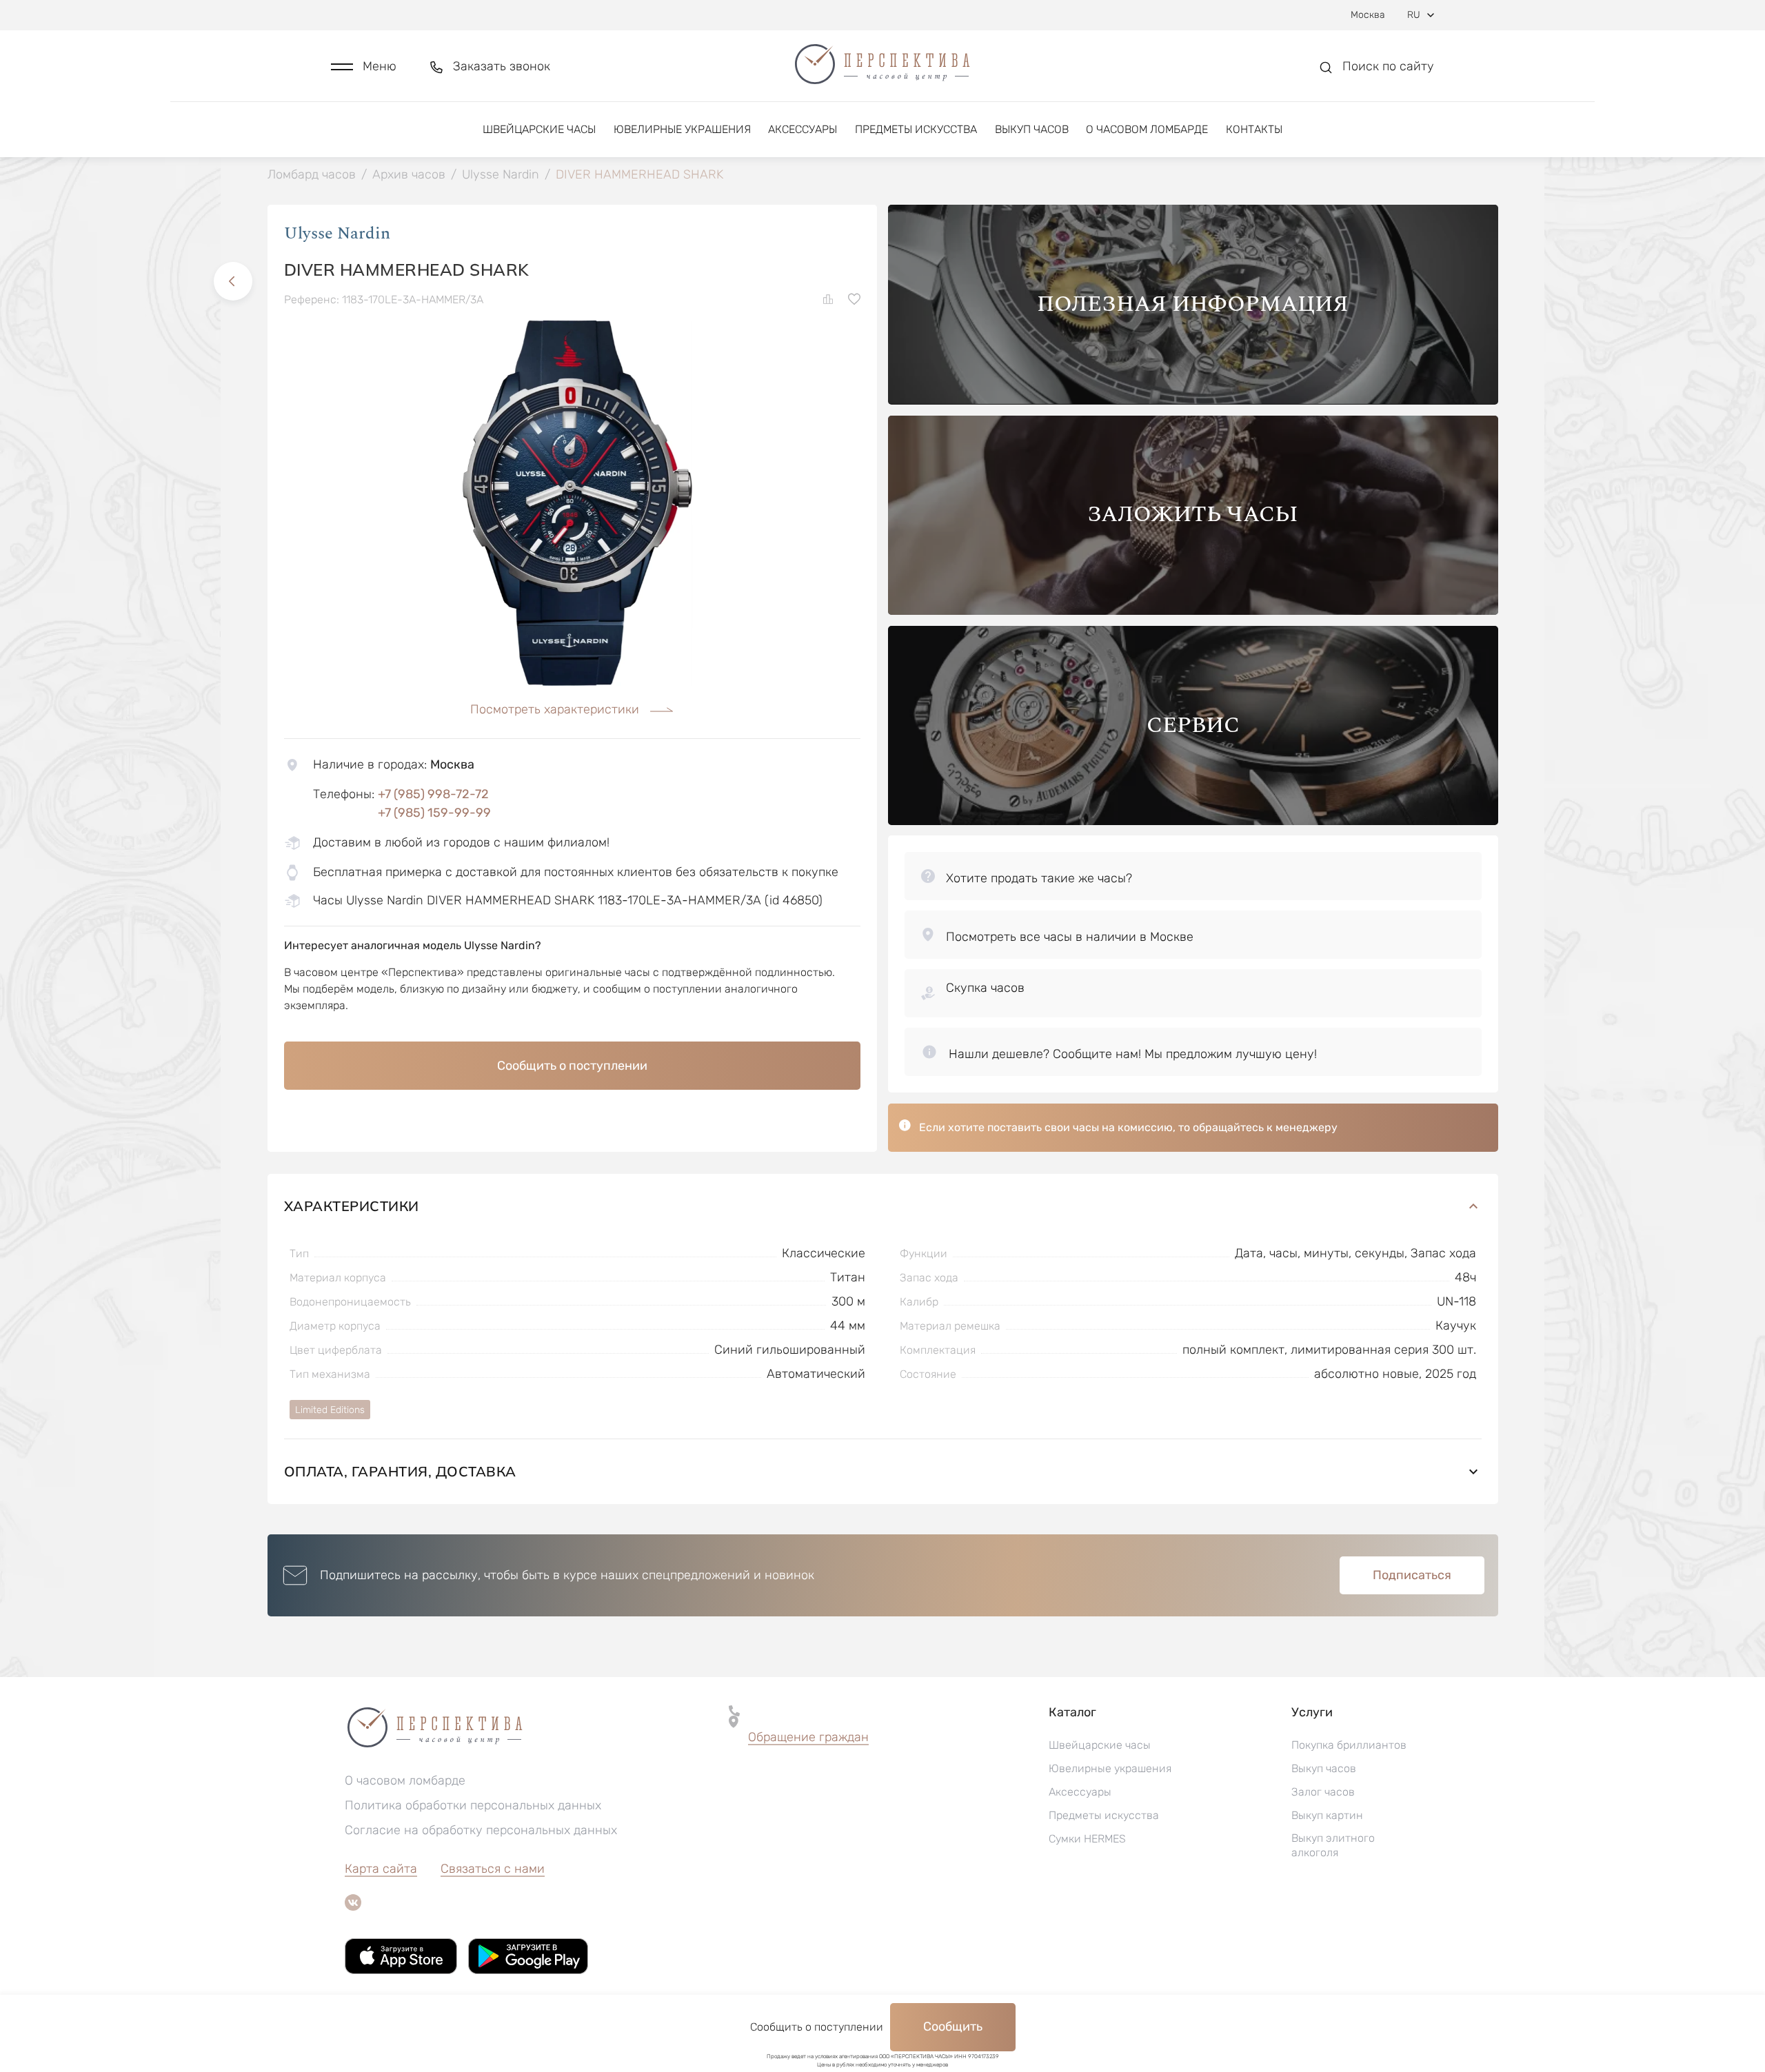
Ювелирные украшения (682, 129)
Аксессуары (803, 129)
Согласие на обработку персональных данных (481, 1830)
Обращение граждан (808, 1737)
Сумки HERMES (1087, 1839)
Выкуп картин (1327, 1815)
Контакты (1254, 129)
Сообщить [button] (953, 2027)
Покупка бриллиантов (1349, 1745)
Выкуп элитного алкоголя (1333, 1845)
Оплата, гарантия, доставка (400, 1471)
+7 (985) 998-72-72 (433, 794)
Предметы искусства (916, 129)
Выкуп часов (1032, 129)
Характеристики (352, 1206)
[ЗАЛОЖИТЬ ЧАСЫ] (1193, 611)
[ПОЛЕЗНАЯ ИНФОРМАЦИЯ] (1193, 401)
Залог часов (1323, 1792)
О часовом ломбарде (1147, 129)
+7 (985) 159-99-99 (434, 813)
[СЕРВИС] (1193, 821)
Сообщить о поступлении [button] (572, 1066)
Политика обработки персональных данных (473, 1805)
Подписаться (1412, 1575)
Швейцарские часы (539, 129)
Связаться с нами (493, 1869)
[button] (364, 67)
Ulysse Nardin (337, 234)
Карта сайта (381, 1869)
